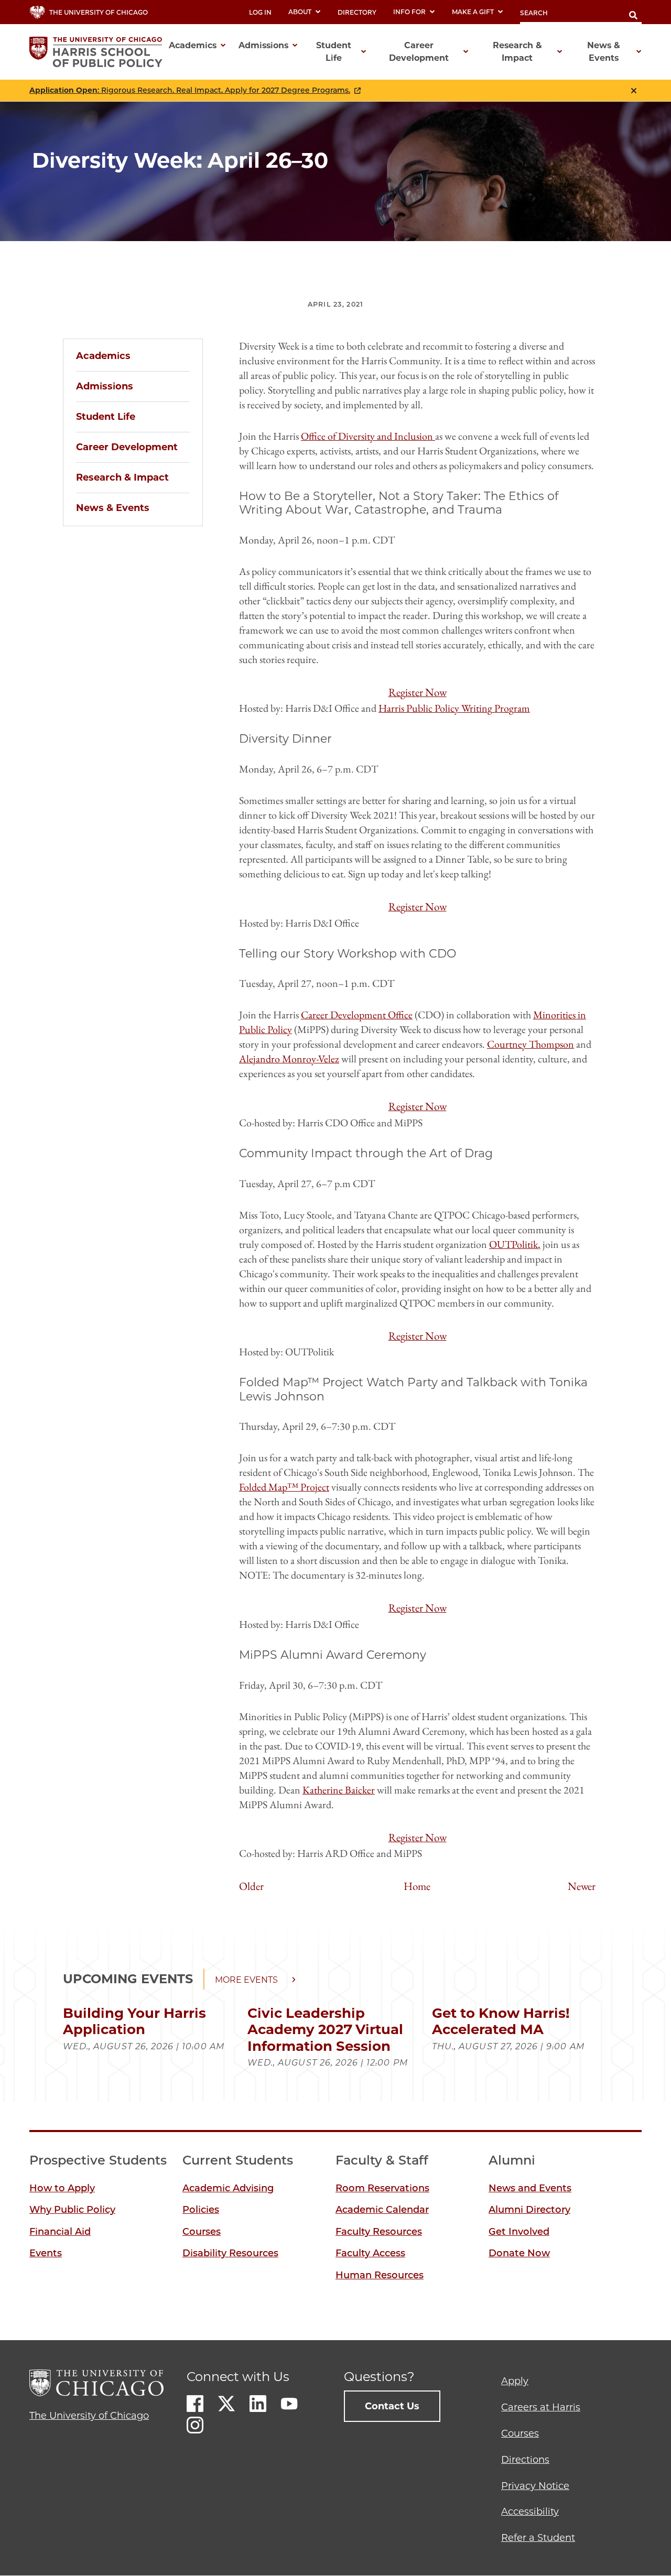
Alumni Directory (529, 2210)
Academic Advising (228, 2188)
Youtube (289, 2404)
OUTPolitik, (515, 1244)
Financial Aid (60, 2232)
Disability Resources (230, 2253)
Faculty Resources (379, 2232)
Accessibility (530, 2512)
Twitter (226, 2404)
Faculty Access (370, 2253)
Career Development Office (357, 1015)
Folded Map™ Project (284, 1487)
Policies (201, 2210)
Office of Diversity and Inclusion (368, 436)
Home (417, 1886)
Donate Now (519, 2253)
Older (251, 1886)
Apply (515, 2381)
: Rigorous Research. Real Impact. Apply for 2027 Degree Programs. (190, 90)
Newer (582, 1886)
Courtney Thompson (531, 1044)
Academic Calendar (382, 2210)
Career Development (127, 447)
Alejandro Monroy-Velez (289, 1059)
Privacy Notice (535, 2486)
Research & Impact (122, 477)
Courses (202, 2232)
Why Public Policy (72, 2210)
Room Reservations (382, 2188)
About (300, 12)
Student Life (106, 417)
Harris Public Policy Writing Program (454, 708)
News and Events (530, 2188)
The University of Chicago (89, 2416)
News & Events (113, 508)
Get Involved (519, 2232)
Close (634, 91)
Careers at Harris (541, 2407)
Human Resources (380, 2275)
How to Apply (62, 2188)
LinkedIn (258, 2404)
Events (46, 2253)
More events (246, 1980)
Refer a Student (538, 2538)
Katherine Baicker (339, 1790)
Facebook (195, 2404)
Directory (357, 12)
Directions (525, 2460)
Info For (409, 12)
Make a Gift (473, 12)
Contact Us (392, 2406)
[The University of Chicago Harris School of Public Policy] (99, 52)
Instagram (195, 2425)
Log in (260, 12)
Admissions (105, 386)
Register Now (418, 692)
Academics (103, 356)
